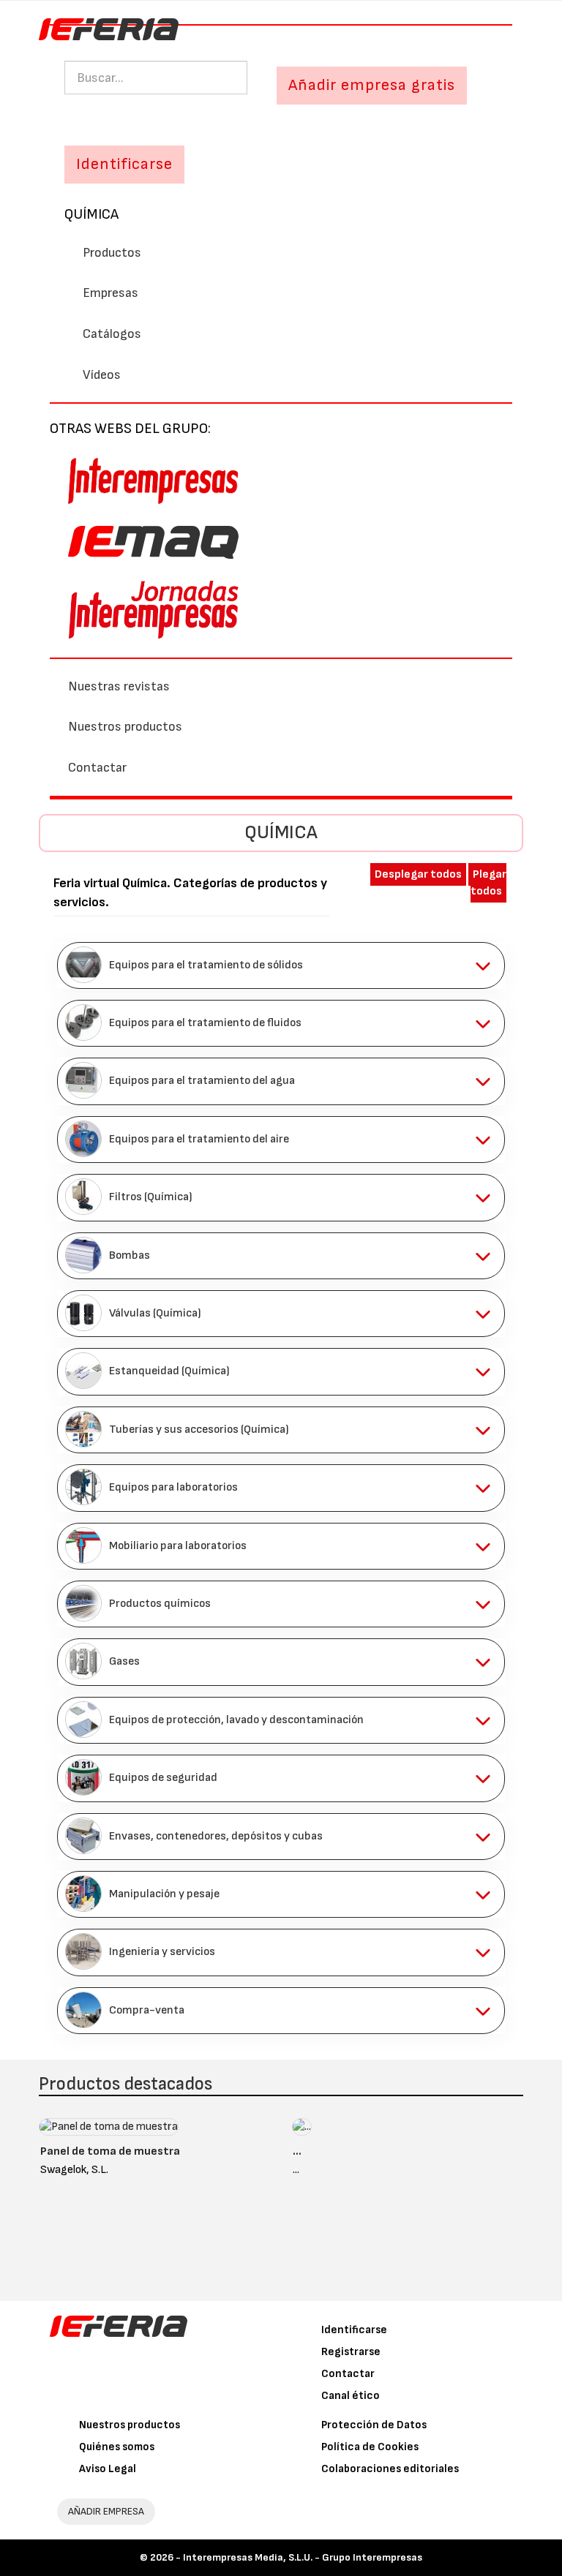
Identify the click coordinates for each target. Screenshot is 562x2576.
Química (91, 214)
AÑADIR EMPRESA (106, 2511)
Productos (112, 253)
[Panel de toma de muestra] (109, 2130)
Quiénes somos (117, 2447)
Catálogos (112, 334)
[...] (302, 2130)
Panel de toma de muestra (110, 2151)
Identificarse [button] (124, 164)
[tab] (281, 965)
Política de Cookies (370, 2447)
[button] (281, 965)
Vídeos (102, 375)
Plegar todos (488, 883)
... (297, 2151)
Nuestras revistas (119, 686)
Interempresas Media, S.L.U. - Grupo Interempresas (303, 2557)
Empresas (110, 293)
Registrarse (351, 2352)
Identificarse (354, 2330)
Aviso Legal (108, 2469)
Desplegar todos (418, 874)
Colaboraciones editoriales (390, 2469)
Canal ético (351, 2396)
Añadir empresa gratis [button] (372, 85)
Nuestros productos (125, 727)
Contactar (97, 768)
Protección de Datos (374, 2425)
